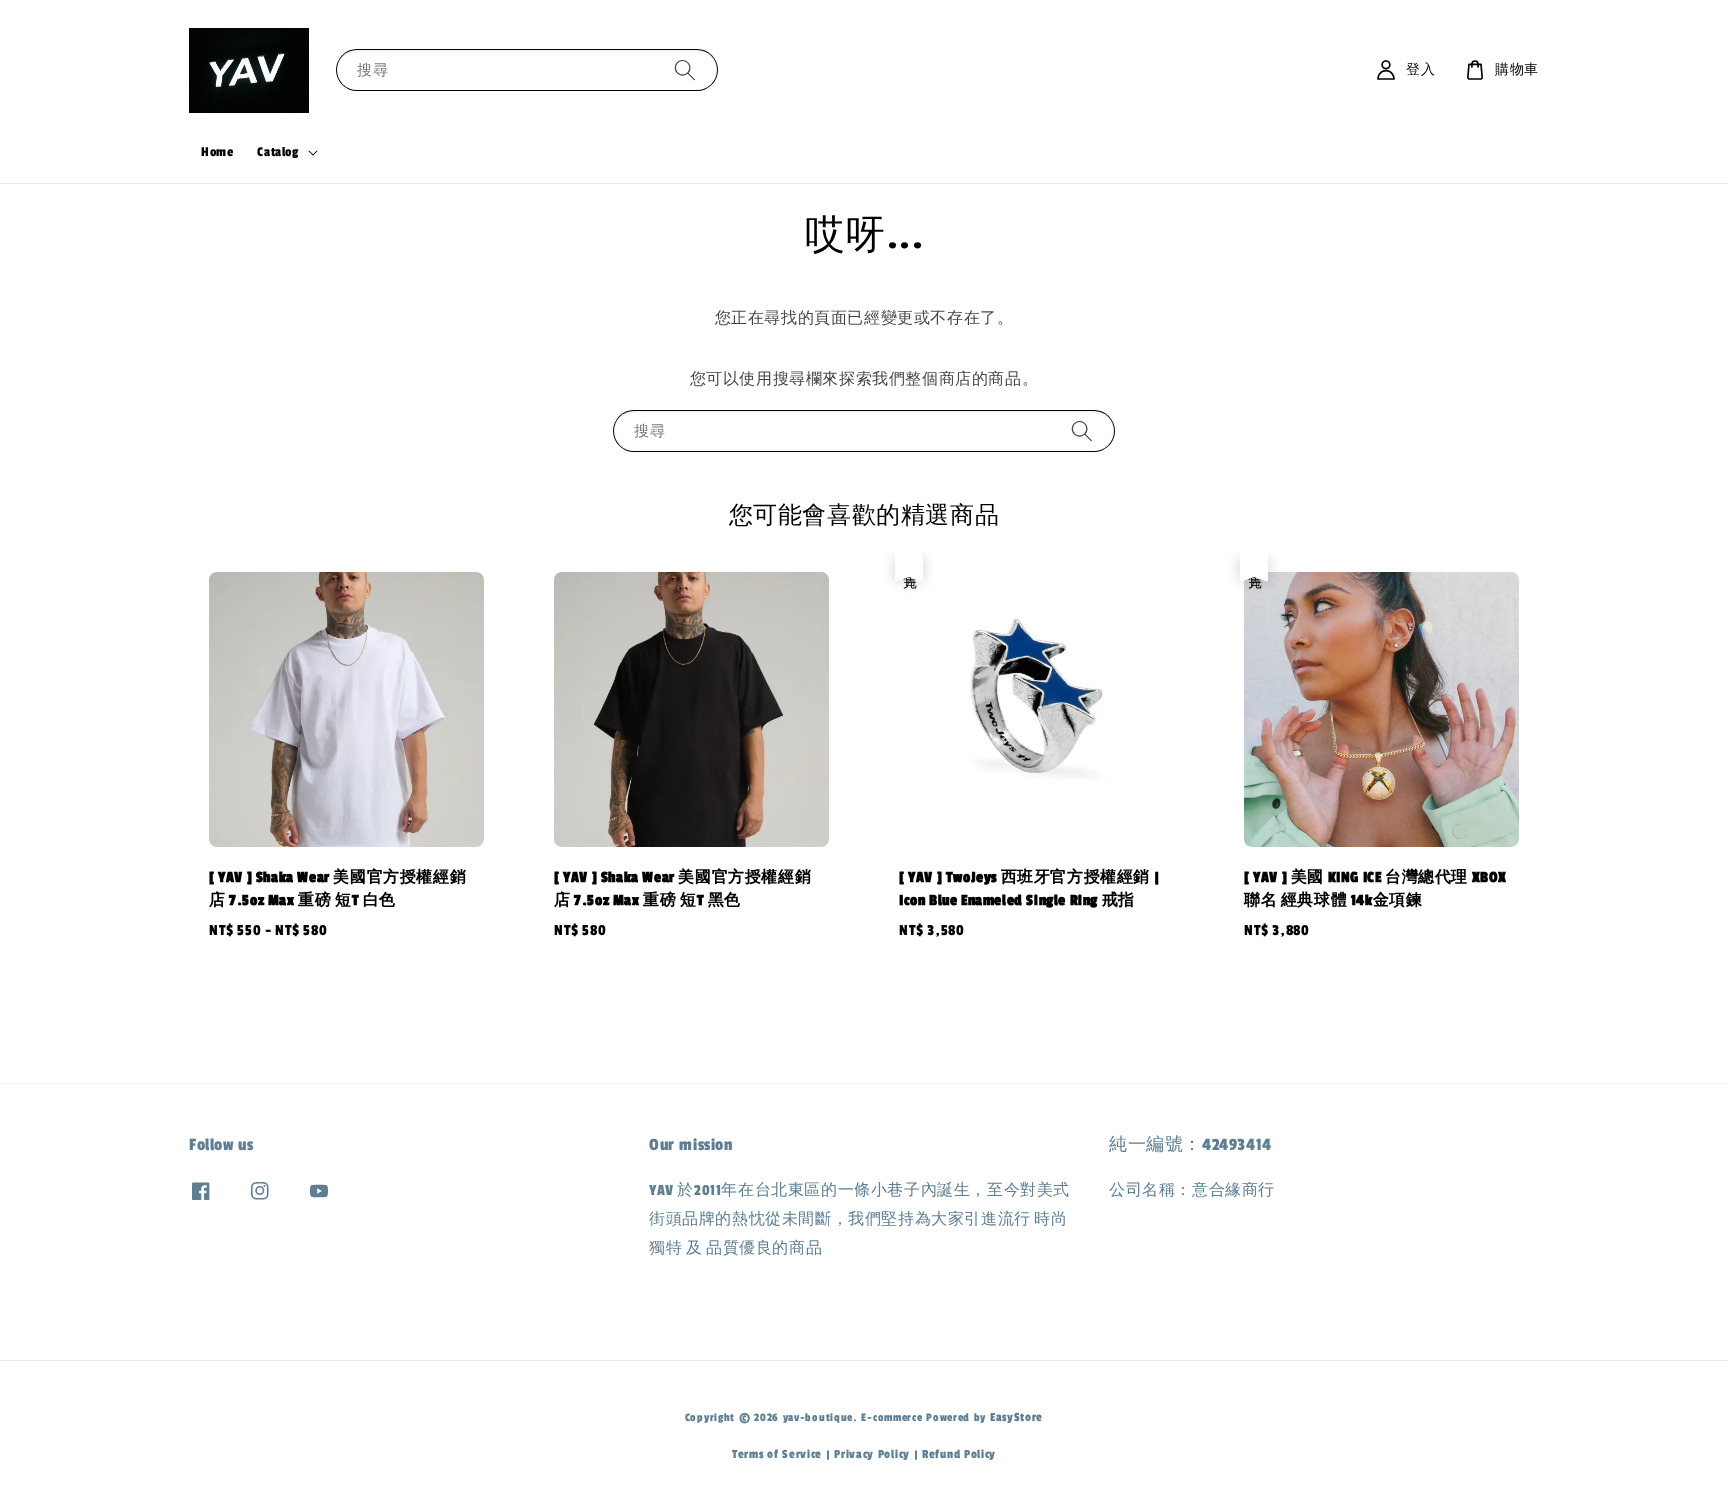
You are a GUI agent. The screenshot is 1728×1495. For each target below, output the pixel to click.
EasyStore (1016, 1417)
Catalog (277, 152)
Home (217, 152)
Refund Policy (959, 1454)
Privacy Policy (872, 1454)
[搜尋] (685, 69)
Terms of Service (777, 1454)
